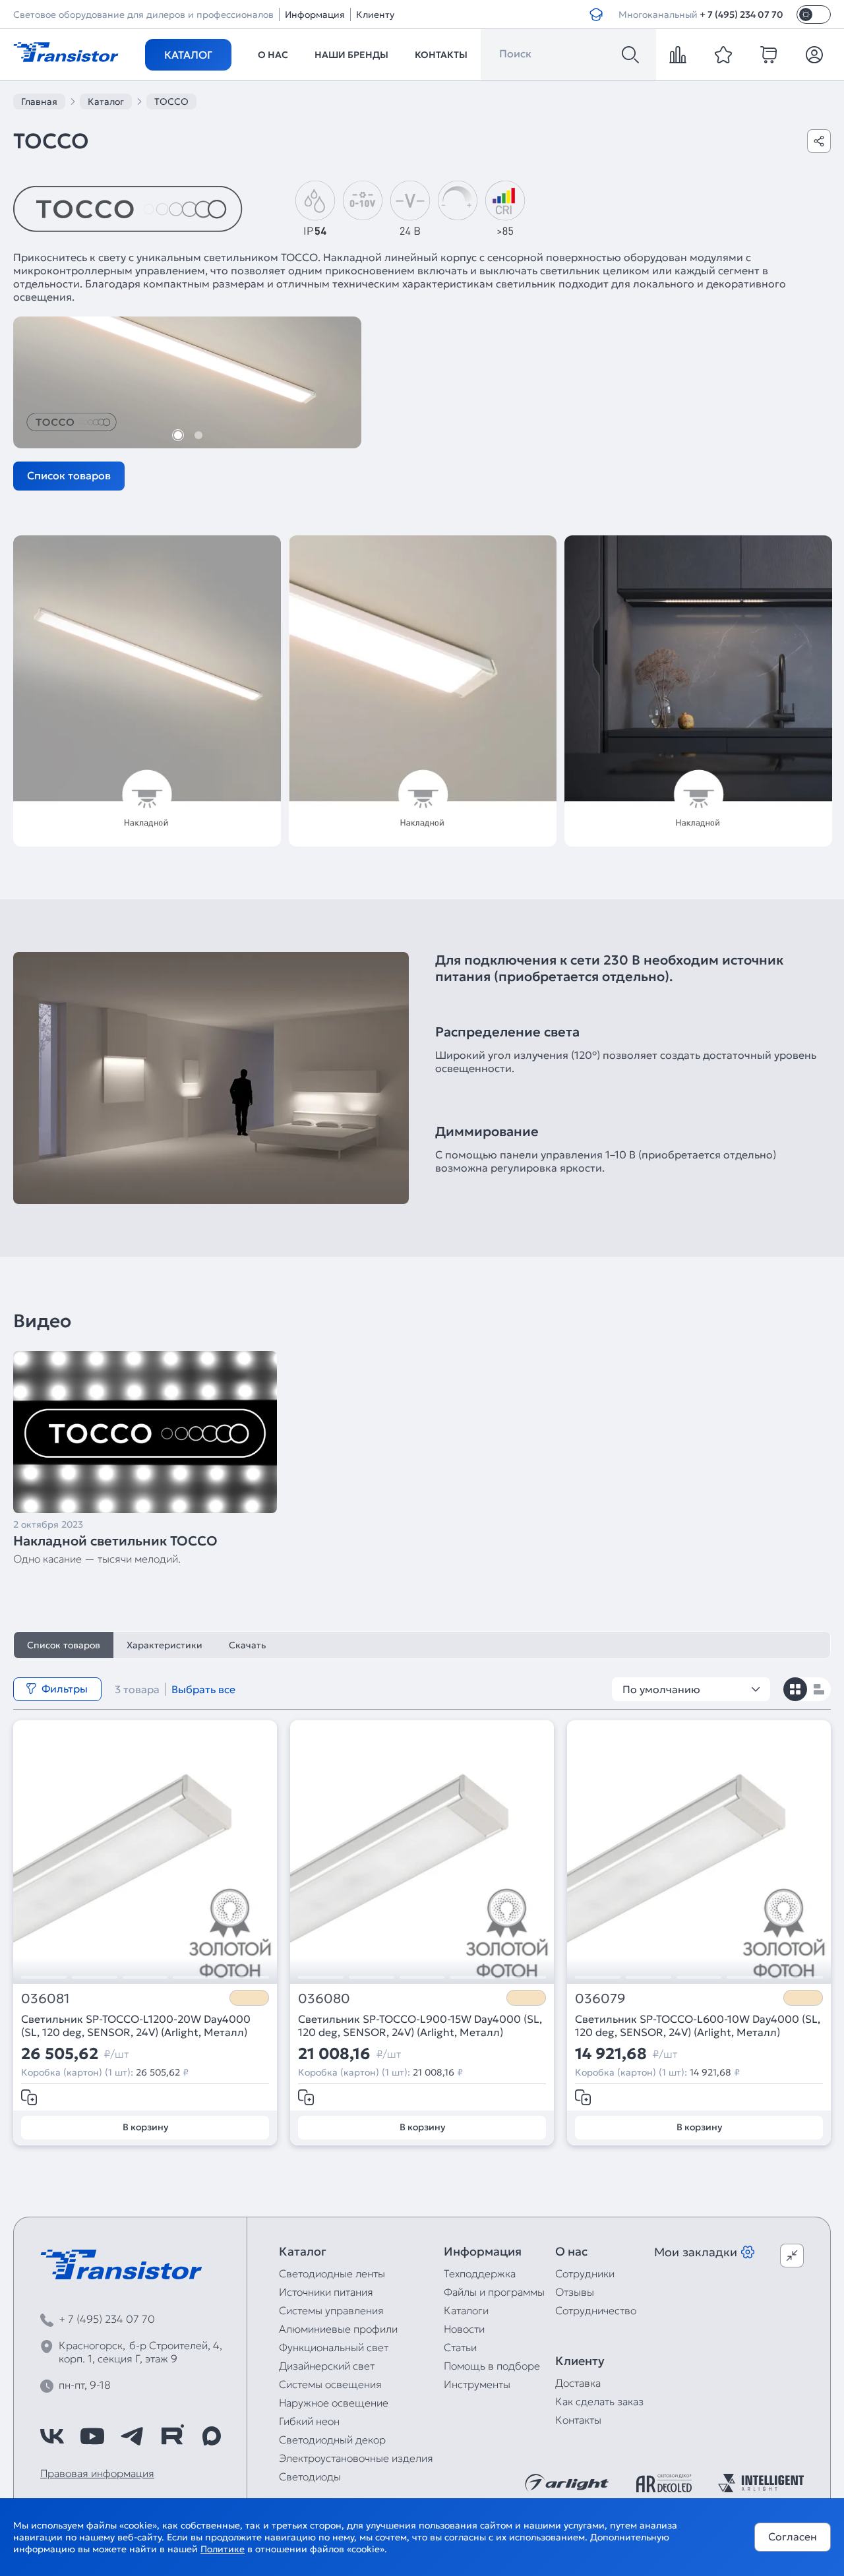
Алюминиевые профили (338, 2329)
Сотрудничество (596, 2310)
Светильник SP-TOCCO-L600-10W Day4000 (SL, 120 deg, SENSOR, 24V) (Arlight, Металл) (698, 2025)
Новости (464, 2329)
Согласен (793, 2536)
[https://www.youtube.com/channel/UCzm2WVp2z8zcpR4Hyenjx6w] (92, 2436)
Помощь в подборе (492, 2366)
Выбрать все (203, 1689)
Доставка (578, 2383)
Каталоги (466, 2310)
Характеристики (165, 1645)
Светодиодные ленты (332, 2273)
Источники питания (326, 2292)
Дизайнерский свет (327, 2366)
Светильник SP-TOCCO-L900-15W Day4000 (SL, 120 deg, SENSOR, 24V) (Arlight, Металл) (420, 2025)
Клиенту (375, 15)
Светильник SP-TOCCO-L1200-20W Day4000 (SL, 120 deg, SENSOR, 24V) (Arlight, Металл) (136, 2025)
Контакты (441, 55)
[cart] (769, 55)
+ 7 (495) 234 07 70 (741, 15)
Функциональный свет (334, 2347)
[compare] (678, 55)
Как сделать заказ (599, 2401)
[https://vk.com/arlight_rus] (52, 2436)
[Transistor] (66, 51)
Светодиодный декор (332, 2440)
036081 (45, 1999)
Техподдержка (480, 2273)
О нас (273, 55)
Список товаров (69, 475)
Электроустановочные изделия (356, 2458)
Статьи (460, 2347)
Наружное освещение (334, 2403)
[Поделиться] (819, 141)
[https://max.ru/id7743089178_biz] (212, 2436)
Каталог (188, 55)
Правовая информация (97, 2473)
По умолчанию (661, 1689)
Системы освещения (330, 2384)
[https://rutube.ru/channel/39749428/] (172, 2436)
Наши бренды (351, 55)
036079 (600, 1999)
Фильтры (65, 1689)
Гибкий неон (309, 2421)
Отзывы (575, 2292)
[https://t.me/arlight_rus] (132, 2436)
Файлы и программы (494, 2292)
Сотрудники (585, 2273)
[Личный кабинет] (814, 55)
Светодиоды (310, 2476)
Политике (223, 2549)
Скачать (247, 1645)
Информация (315, 15)
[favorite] (723, 55)
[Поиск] (630, 55)
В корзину (145, 2127)
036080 (324, 1999)
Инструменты (477, 2384)
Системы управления (331, 2310)
